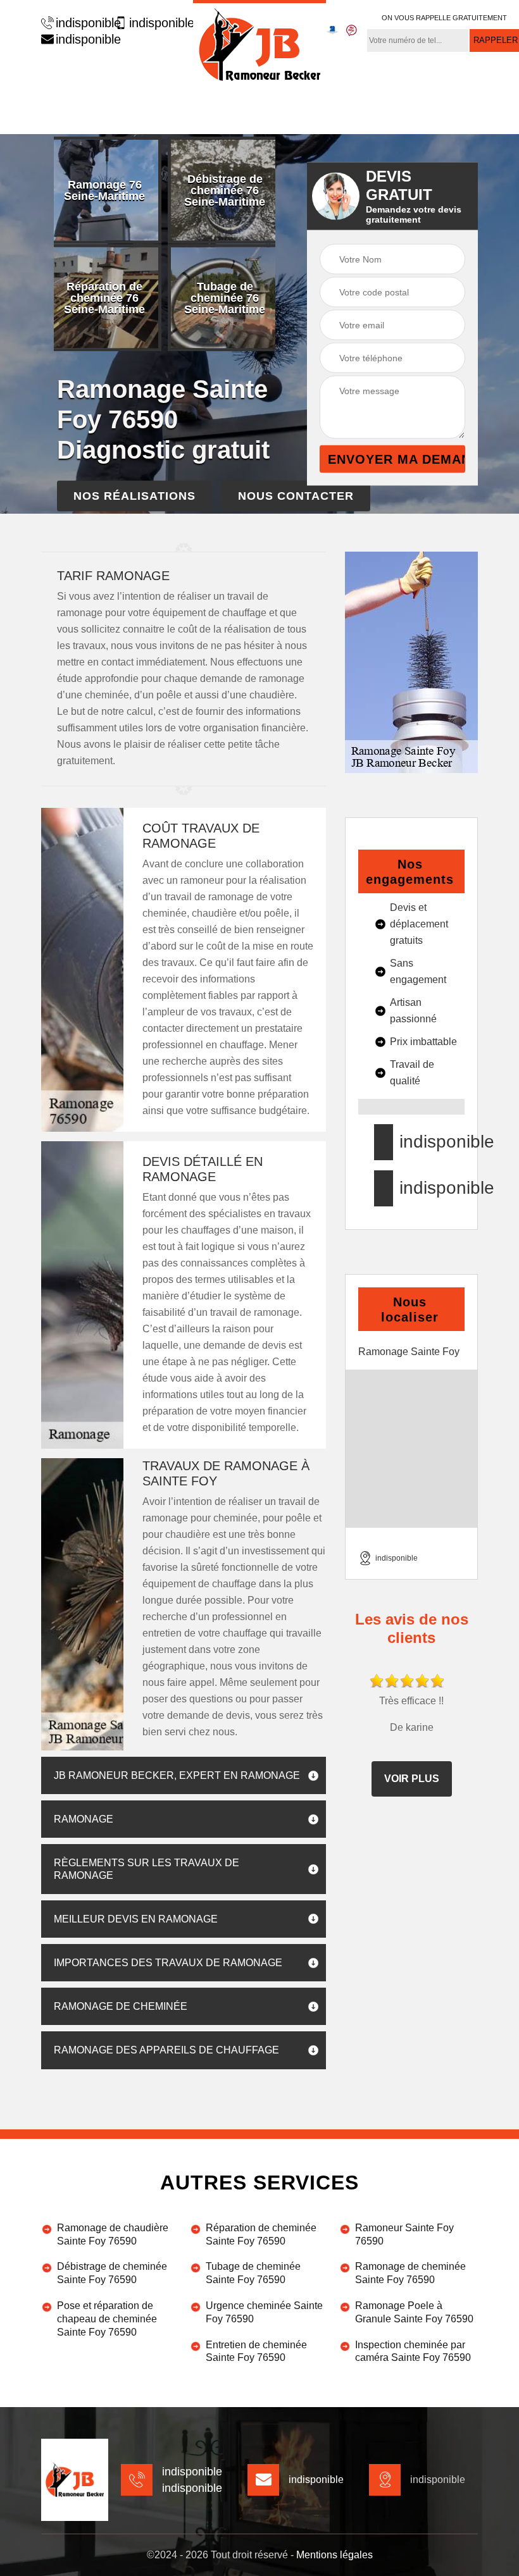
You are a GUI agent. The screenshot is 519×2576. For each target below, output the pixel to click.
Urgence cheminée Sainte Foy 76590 (264, 2312)
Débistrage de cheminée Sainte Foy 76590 (112, 2273)
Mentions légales (335, 2555)
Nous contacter (296, 496)
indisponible (82, 23)
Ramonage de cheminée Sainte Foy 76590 (410, 2273)
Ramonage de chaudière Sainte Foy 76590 (113, 2234)
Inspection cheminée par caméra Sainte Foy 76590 (413, 2351)
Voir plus (412, 1779)
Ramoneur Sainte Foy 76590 (404, 2234)
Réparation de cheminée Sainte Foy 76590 (261, 2234)
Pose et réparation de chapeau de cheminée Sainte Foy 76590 (107, 2319)
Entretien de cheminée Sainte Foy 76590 (256, 2351)
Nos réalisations (134, 496)
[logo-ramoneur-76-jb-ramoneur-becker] (259, 43)
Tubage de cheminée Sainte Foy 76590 (253, 2273)
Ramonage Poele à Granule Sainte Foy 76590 (414, 2312)
